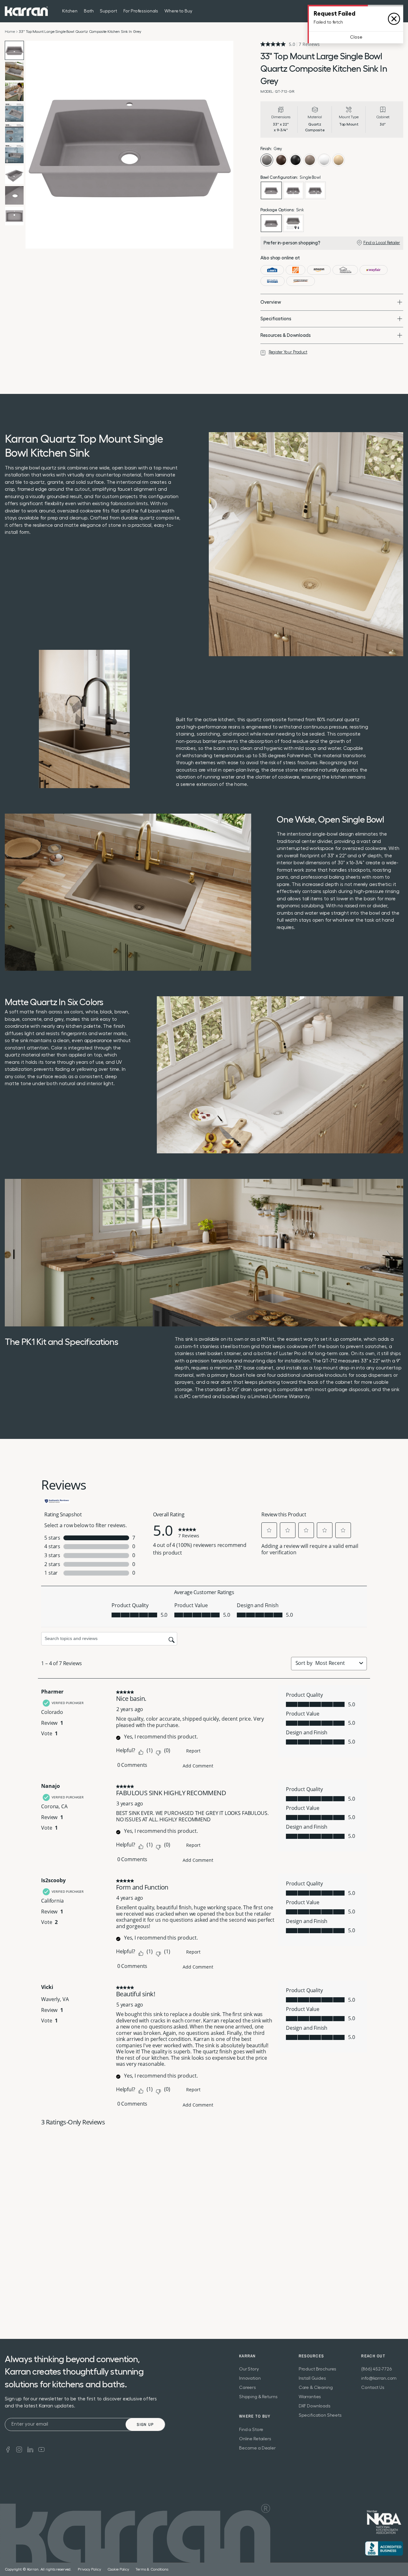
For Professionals (141, 11)
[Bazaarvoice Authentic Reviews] (57, 1500)
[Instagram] (19, 2449)
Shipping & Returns (258, 2397)
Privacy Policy (89, 2569)
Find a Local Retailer (382, 243)
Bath (89, 11)
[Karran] (26, 11)
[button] (269, 1530)
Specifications (276, 319)
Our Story (249, 2369)
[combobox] (336, 1663)
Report (193, 1751)
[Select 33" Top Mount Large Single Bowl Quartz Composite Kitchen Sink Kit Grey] (293, 223)
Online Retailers (255, 2439)
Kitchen (70, 11)
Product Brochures (318, 2369)
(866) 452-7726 (376, 2369)
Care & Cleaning (316, 2388)
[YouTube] (41, 2449)
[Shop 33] (272, 270)
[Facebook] (8, 2449)
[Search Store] (387, 11)
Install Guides (312, 2378)
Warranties (310, 2397)
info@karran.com (379, 2378)
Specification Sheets (320, 2415)
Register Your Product (288, 352)
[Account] (399, 11)
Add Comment (198, 1766)
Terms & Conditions (152, 2569)
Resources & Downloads (286, 335)
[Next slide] (227, 145)
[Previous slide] (32, 145)
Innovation (250, 2378)
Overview (271, 302)
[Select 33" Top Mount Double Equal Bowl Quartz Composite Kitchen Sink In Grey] (293, 190)
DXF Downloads (315, 2406)
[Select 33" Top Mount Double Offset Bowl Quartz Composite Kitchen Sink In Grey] (315, 190)
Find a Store (251, 2430)
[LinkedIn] (30, 2449)
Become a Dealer (257, 2448)
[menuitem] (387, 11)
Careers (248, 2388)
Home (10, 32)
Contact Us (373, 2388)
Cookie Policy (118, 2569)
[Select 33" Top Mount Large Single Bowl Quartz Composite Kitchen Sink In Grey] (271, 190)
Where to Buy (178, 11)
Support (108, 11)
